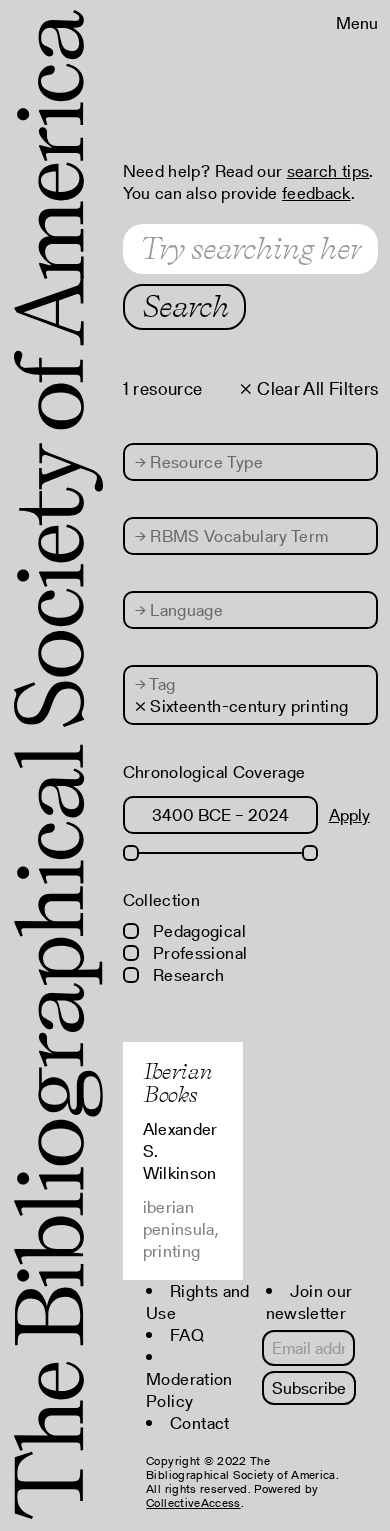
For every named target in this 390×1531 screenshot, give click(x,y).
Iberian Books (177, 1082)
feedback (316, 193)
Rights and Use (197, 1302)
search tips (328, 171)
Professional (198, 953)
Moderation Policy (189, 1390)
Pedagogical (197, 931)
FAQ (187, 1335)
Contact (199, 1423)
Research (187, 975)
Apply (349, 815)
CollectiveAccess (193, 1502)
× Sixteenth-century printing (242, 706)
